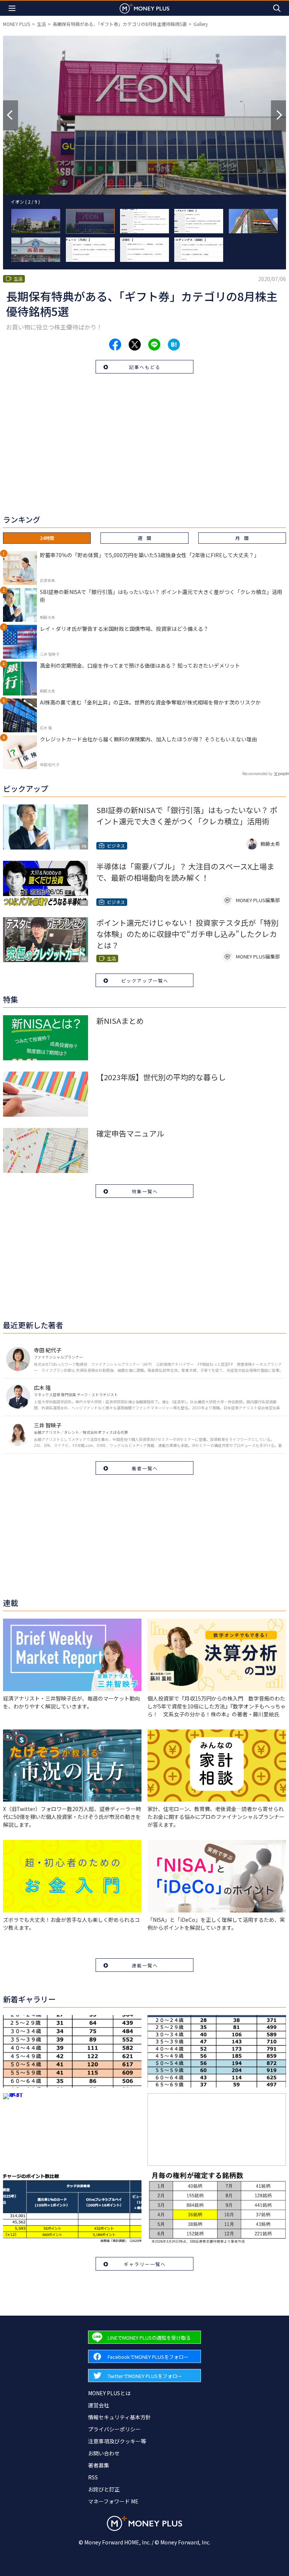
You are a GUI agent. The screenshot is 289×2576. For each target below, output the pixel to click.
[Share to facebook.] (115, 345)
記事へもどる (145, 367)
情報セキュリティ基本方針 (119, 2417)
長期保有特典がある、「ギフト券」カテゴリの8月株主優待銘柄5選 (120, 24)
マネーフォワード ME (113, 2501)
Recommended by (257, 773)
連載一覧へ (145, 1965)
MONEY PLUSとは (109, 2393)
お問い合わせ (104, 2453)
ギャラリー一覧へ (145, 2264)
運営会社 (99, 2405)
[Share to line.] (154, 345)
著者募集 (99, 2465)
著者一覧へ (145, 1468)
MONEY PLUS (17, 24)
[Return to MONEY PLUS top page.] (144, 8)
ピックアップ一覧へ (145, 980)
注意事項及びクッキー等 (117, 2441)
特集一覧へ (145, 1191)
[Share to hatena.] (174, 345)
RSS (93, 2477)
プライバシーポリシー (114, 2429)
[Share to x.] (135, 345)
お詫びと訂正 (104, 2489)
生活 (41, 24)
